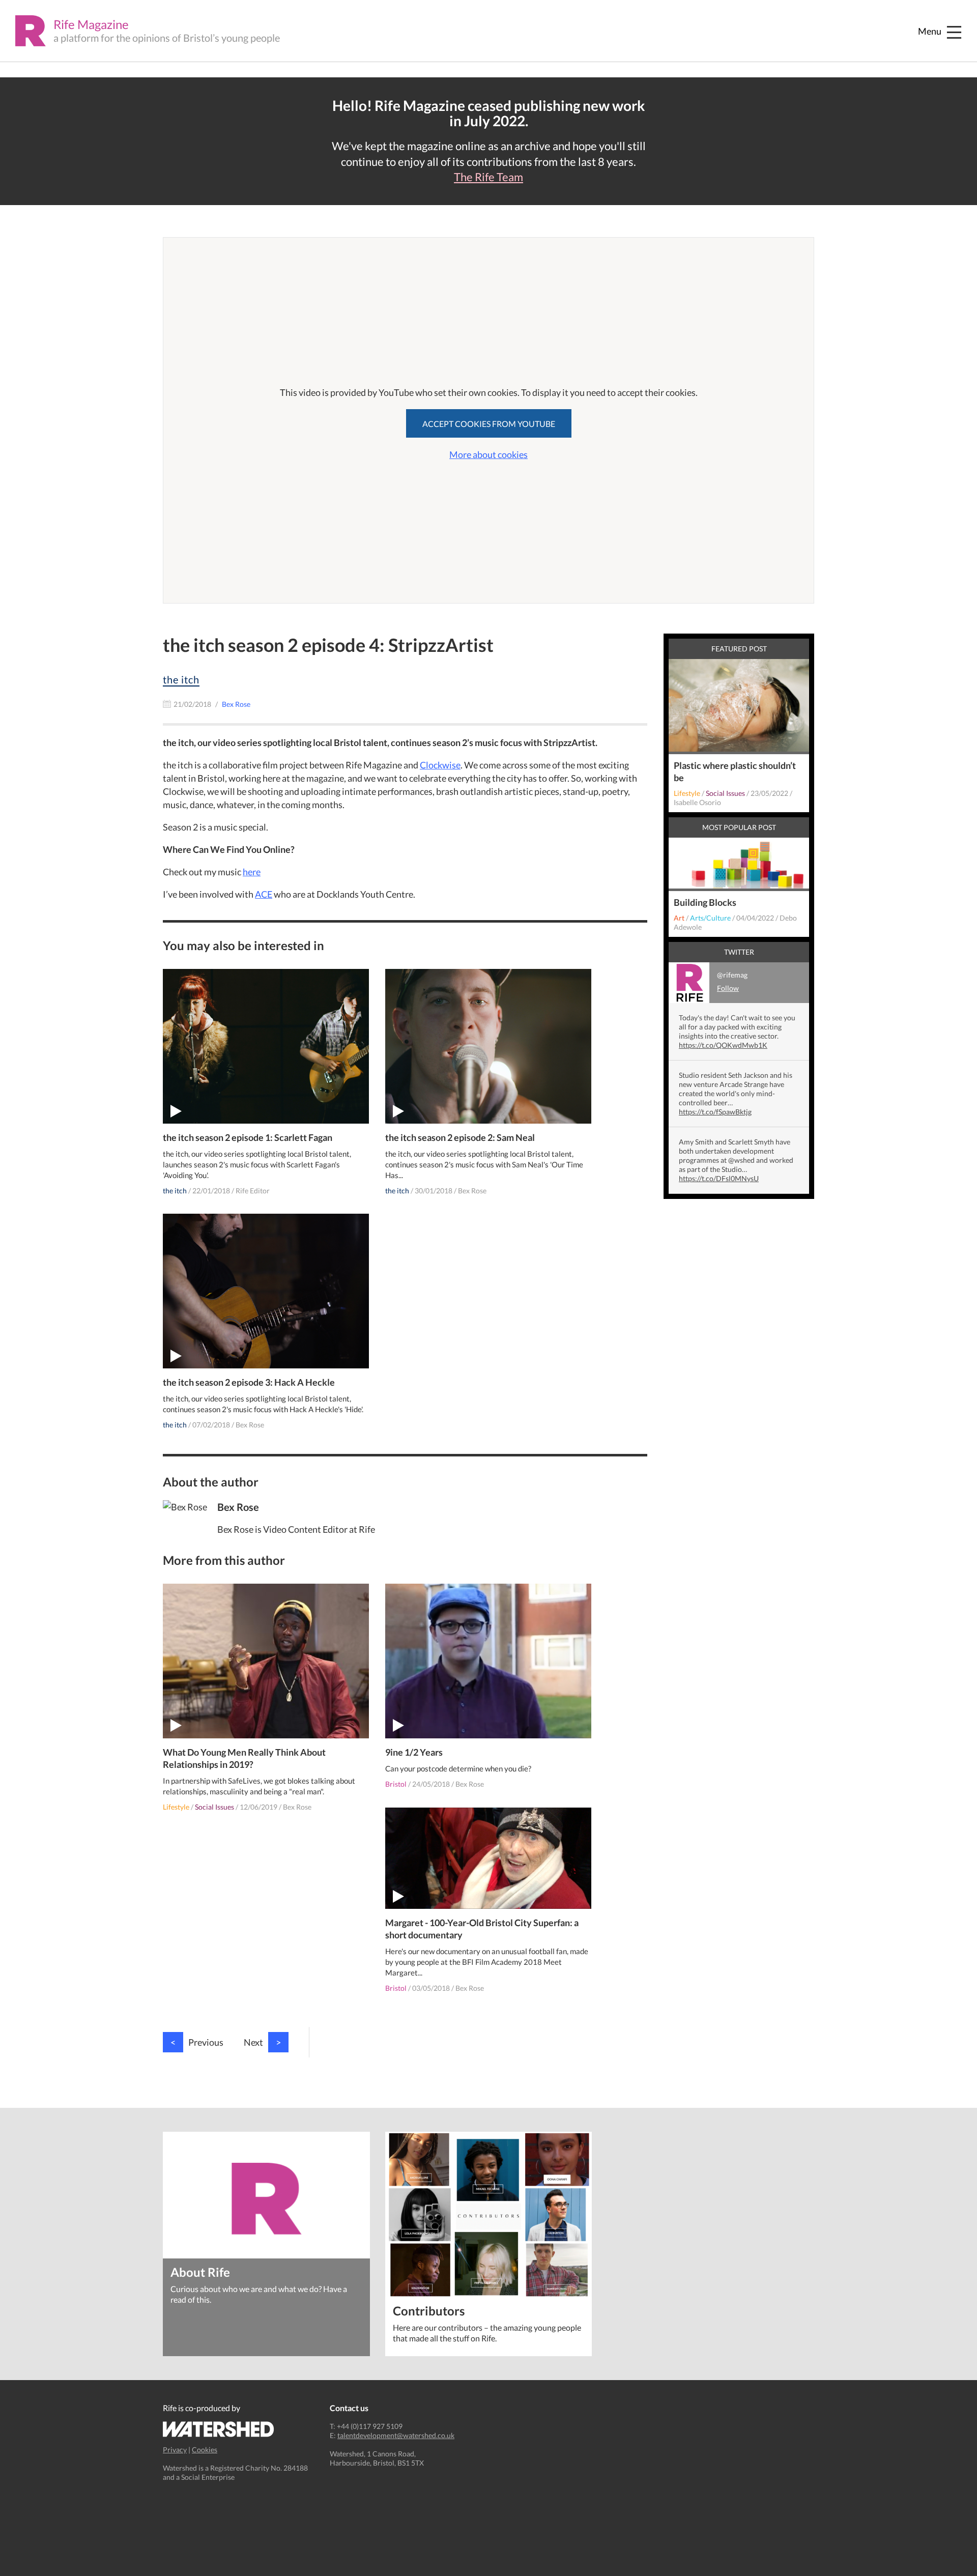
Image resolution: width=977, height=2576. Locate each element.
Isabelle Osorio (697, 802)
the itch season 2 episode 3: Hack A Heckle (249, 1382)
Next (262, 2042)
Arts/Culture (710, 918)
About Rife (200, 2271)
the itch (181, 679)
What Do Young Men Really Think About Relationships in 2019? (244, 1758)
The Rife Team (489, 177)
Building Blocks (705, 902)
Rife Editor (253, 1191)
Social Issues (214, 1807)
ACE (264, 894)
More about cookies (489, 454)
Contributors (429, 2310)
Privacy (175, 2450)
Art (679, 918)
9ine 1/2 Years (414, 1752)
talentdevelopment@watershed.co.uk (396, 2435)
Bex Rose (472, 1191)
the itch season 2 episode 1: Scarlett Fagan (248, 1137)
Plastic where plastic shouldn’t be (735, 771)
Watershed (219, 2429)
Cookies (205, 2450)
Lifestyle (176, 1807)
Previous (197, 2042)
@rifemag (732, 981)
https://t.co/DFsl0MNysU (719, 1178)
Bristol (396, 1784)
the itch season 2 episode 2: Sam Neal (460, 1137)
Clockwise (440, 765)
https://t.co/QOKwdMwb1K (723, 1045)
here (252, 872)
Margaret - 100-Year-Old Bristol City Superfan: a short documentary (482, 1929)
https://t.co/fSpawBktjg (715, 1112)
